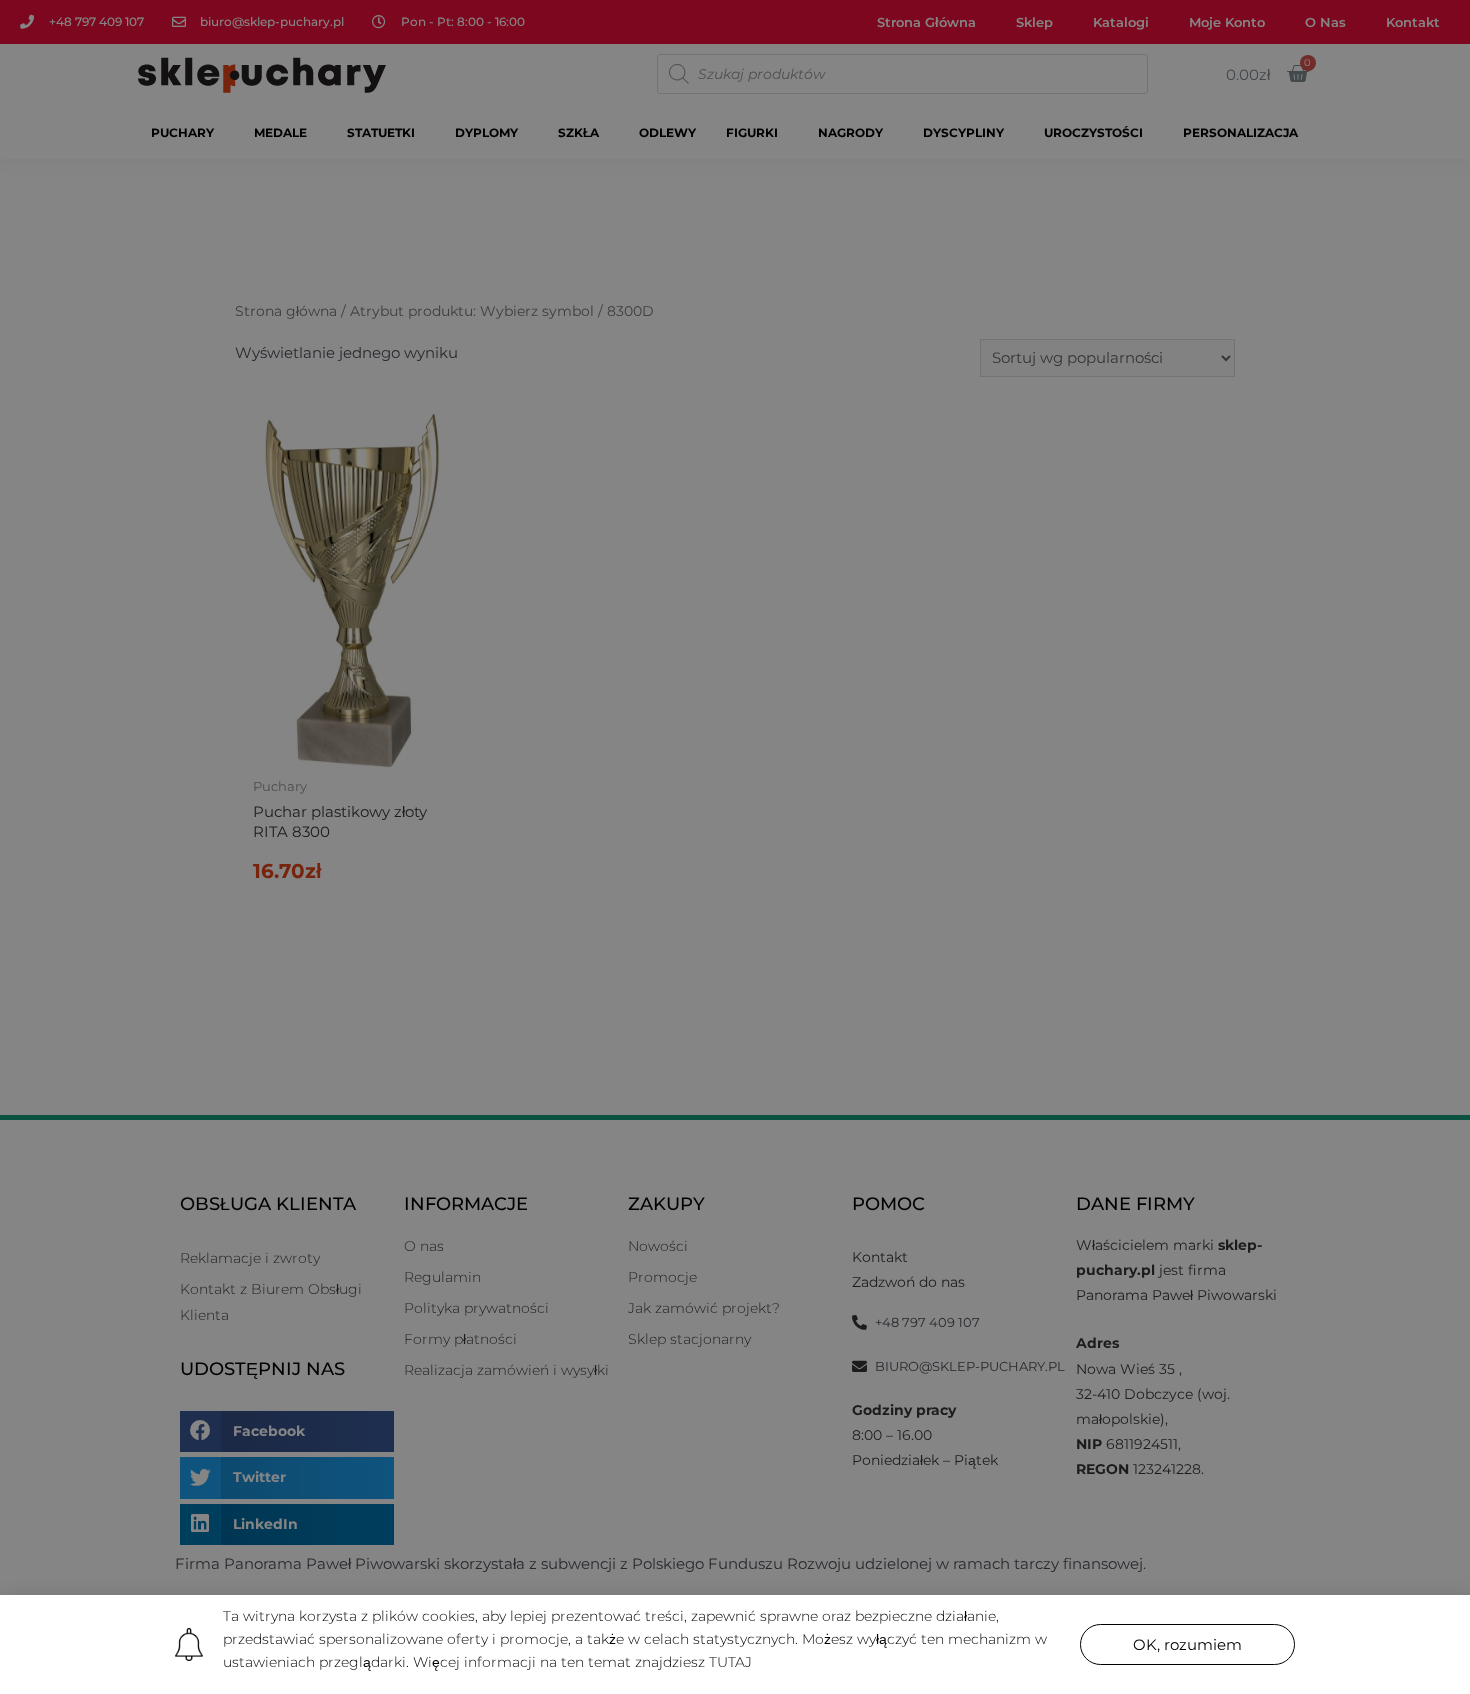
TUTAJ (730, 1662)
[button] (1187, 1644)
